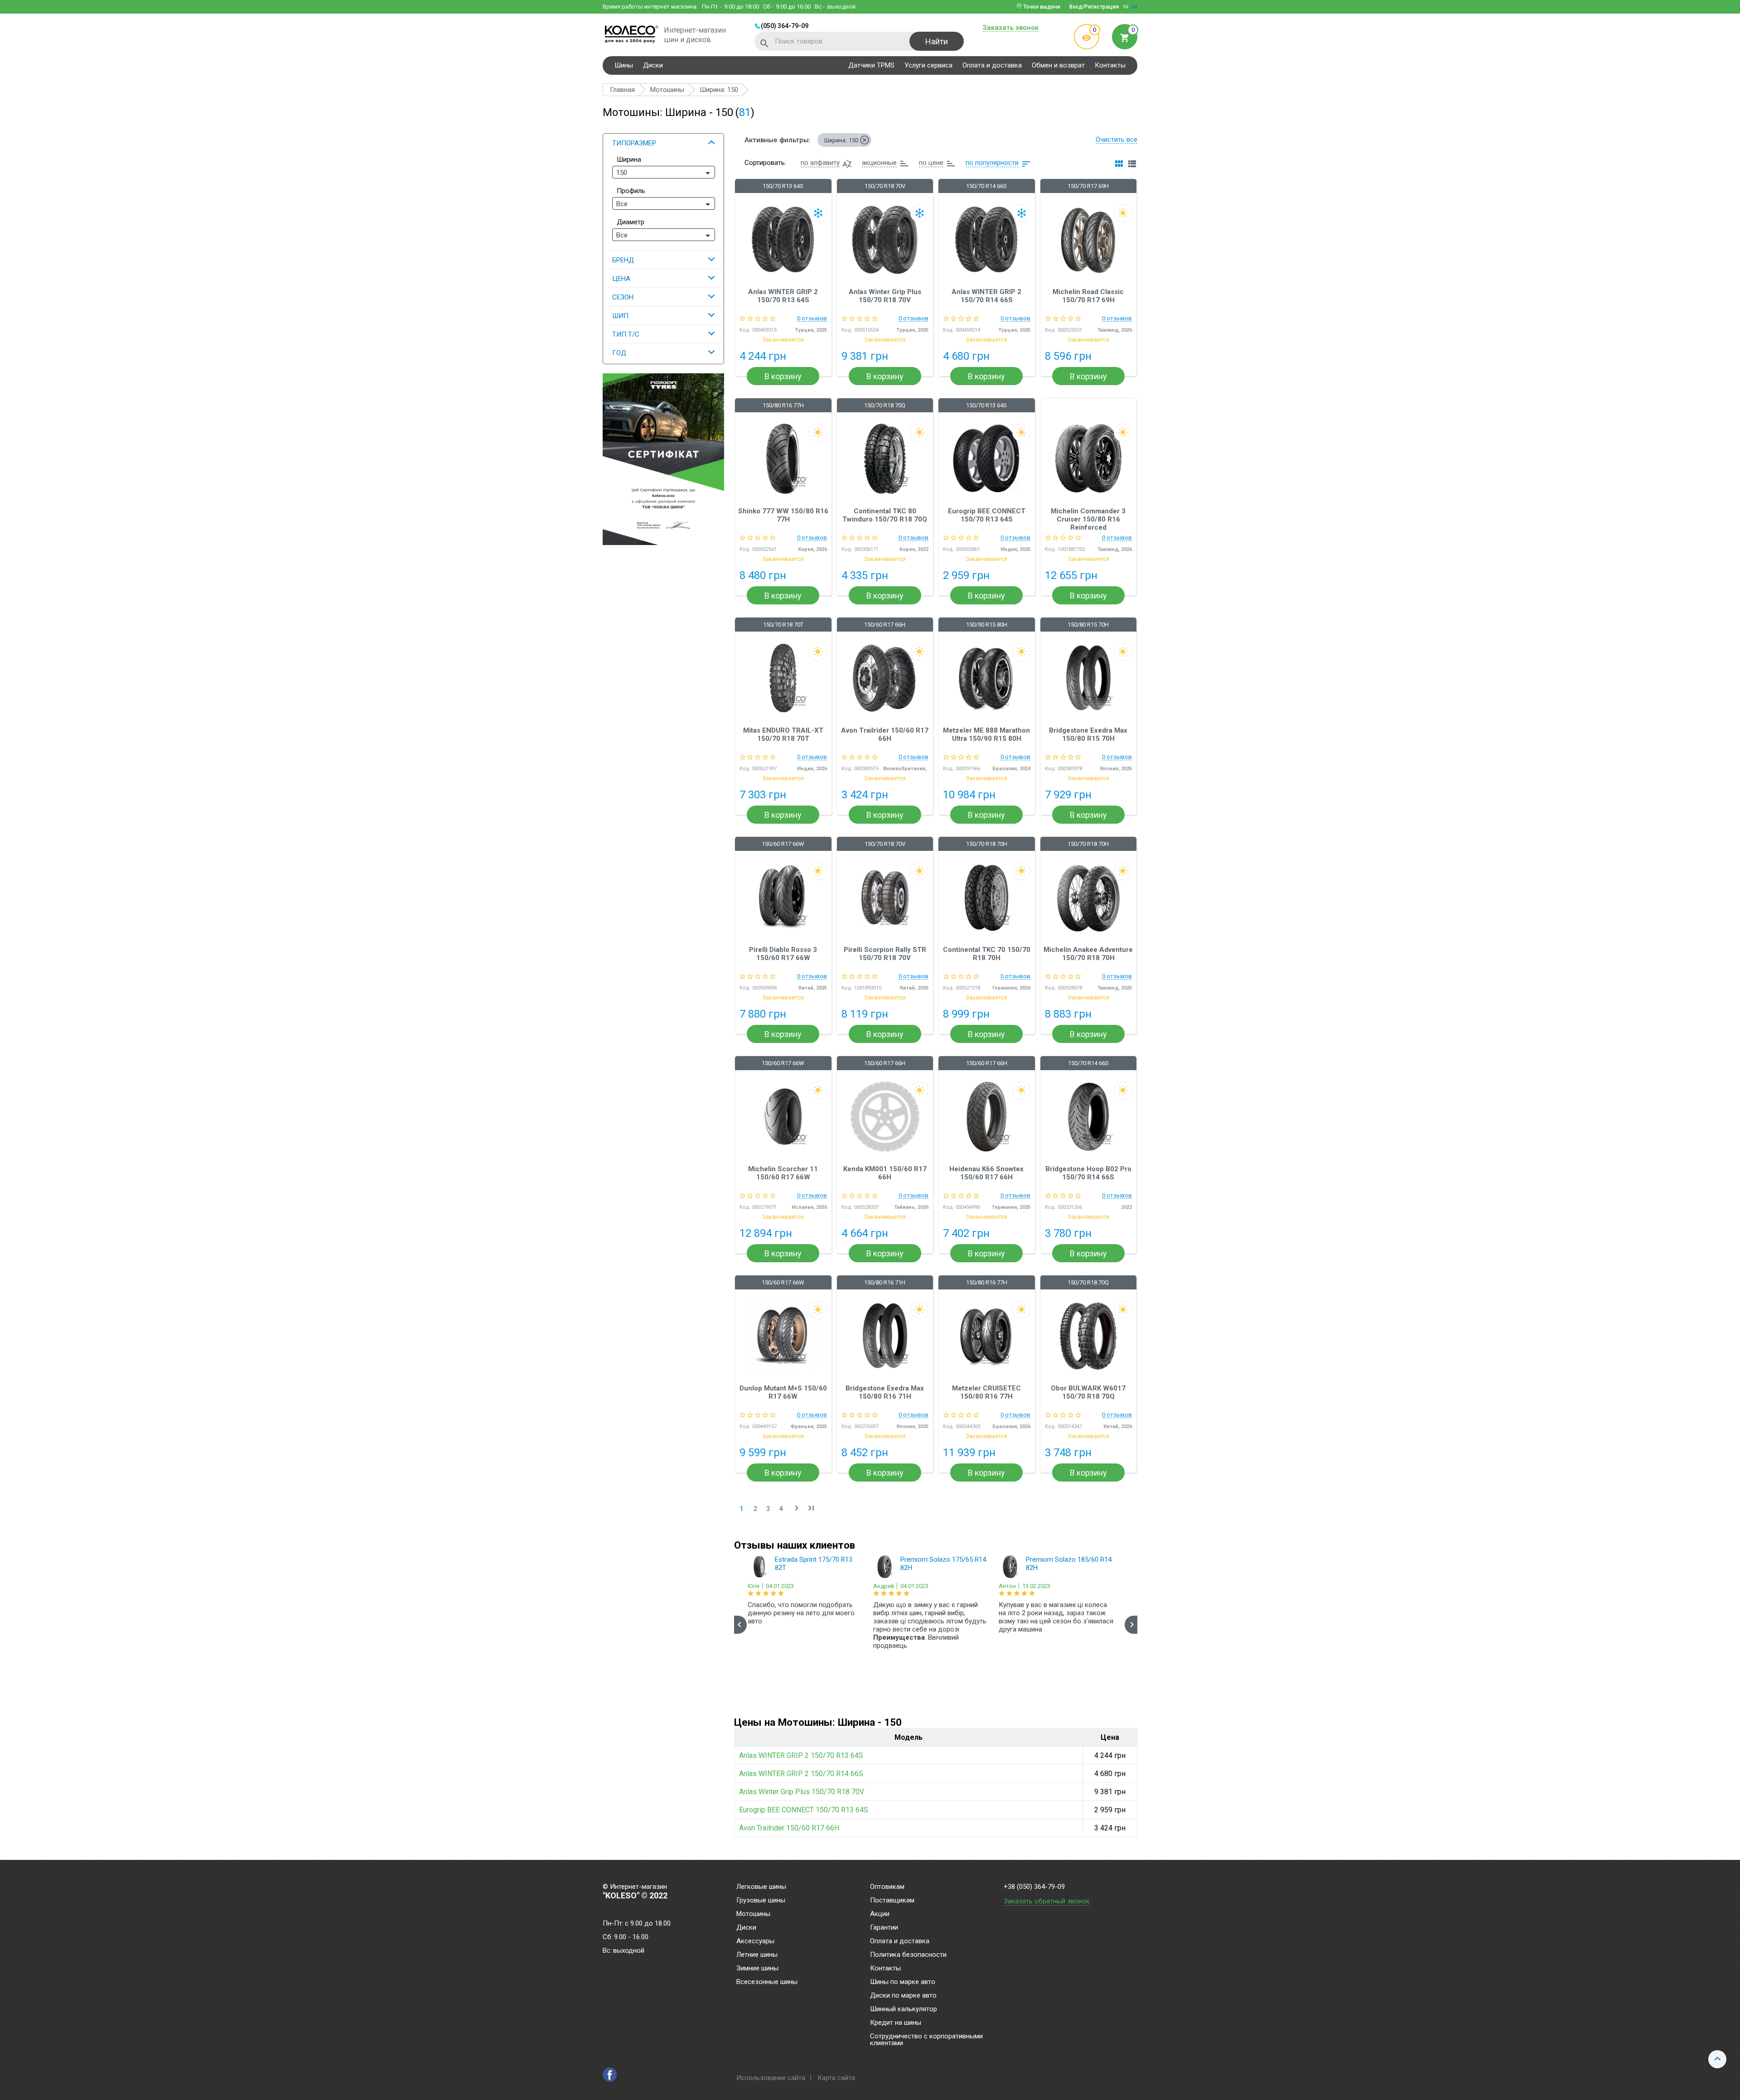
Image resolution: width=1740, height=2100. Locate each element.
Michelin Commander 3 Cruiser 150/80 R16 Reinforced (1088, 519)
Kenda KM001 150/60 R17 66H (885, 1173)
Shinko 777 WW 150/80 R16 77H (783, 515)
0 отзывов (812, 319)
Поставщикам (892, 1901)
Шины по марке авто (903, 1982)
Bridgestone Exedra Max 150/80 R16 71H (885, 1392)
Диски (653, 65)
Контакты (1110, 65)
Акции (880, 1914)
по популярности (992, 163)
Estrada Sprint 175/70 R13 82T (814, 1564)
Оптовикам (887, 1887)
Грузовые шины (761, 1901)
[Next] (1131, 1625)
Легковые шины (761, 1887)
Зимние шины (757, 1969)
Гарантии (884, 1928)
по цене (931, 163)
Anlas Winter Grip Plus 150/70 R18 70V (885, 296)
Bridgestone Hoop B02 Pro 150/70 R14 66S (1088, 1173)
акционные (879, 163)
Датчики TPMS (871, 65)
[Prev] (740, 1625)
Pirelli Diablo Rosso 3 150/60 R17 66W (783, 954)
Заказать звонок (1010, 28)
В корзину (783, 376)
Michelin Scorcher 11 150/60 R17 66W (783, 1173)
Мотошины (753, 1914)
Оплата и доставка (992, 65)
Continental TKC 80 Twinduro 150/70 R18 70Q (885, 515)
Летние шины (757, 1955)
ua (1134, 6)
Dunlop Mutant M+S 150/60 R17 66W (783, 1392)
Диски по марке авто (903, 1996)
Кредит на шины (896, 2023)
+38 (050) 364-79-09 (1034, 1887)
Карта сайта (836, 2078)
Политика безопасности (908, 1955)
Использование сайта (771, 2078)
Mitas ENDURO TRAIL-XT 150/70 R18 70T (783, 734)
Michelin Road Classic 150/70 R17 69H (1088, 296)
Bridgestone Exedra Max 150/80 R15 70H (1088, 734)
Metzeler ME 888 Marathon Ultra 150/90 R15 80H (986, 734)
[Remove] (865, 140)
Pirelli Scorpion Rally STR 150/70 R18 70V (885, 954)
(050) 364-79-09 (785, 26)
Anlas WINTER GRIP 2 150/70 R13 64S (783, 296)
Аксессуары (755, 1941)
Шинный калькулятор (904, 2009)
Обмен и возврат (1058, 65)
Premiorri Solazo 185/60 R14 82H (1069, 1564)
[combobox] (664, 172)
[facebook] (610, 2075)
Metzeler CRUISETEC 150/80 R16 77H (986, 1392)
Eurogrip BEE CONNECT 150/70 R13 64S (987, 515)
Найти (937, 41)
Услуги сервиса (928, 65)
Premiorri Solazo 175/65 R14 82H (943, 1564)
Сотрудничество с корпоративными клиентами (926, 2040)
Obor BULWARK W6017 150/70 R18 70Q (1088, 1392)
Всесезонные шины (767, 1982)
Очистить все (1116, 140)
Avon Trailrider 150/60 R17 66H (885, 734)
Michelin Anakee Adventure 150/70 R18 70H (1088, 954)
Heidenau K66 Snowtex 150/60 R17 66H (986, 1173)
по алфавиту (820, 163)
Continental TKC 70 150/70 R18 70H (987, 954)
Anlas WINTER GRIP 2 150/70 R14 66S (986, 296)
